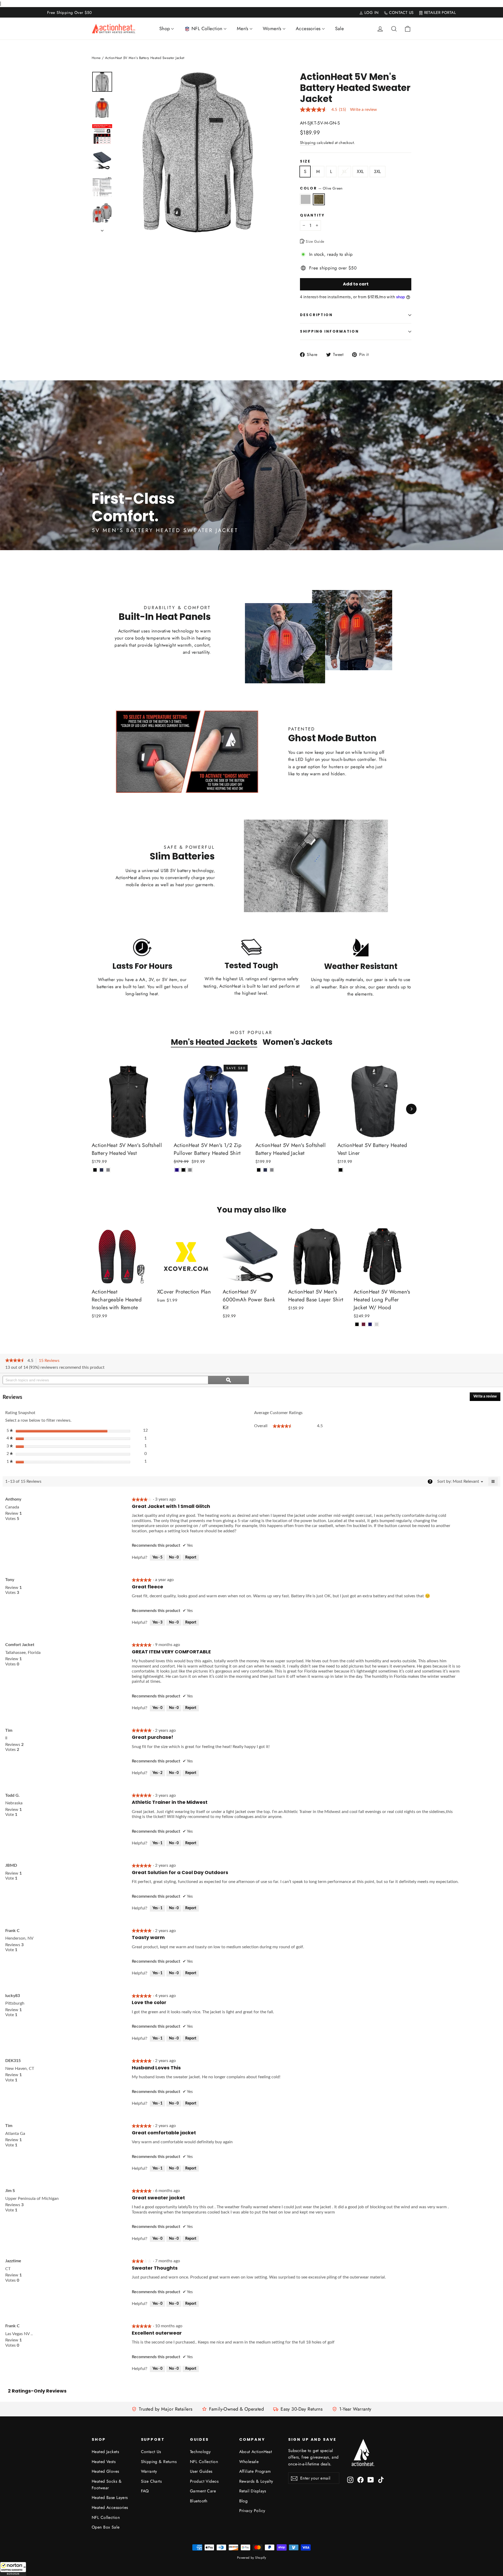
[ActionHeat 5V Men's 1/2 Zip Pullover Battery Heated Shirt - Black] (184, 1170)
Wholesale (249, 2462)
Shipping (308, 143)
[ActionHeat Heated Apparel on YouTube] (371, 2479)
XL (345, 171)
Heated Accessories (110, 2507)
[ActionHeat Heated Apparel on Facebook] (360, 2479)
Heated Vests (104, 2462)
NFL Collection (106, 2517)
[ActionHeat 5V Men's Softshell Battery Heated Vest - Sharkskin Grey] (108, 1170)
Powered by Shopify (252, 2558)
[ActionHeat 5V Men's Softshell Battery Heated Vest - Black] (95, 1170)
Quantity (312, 215)
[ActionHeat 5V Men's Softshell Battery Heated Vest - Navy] (102, 1170)
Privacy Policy (252, 2511)
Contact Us (151, 2452)
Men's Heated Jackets (214, 1042)
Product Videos (204, 2481)
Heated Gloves (105, 2471)
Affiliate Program (255, 2471)
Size (305, 161)
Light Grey (306, 199)
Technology (200, 2452)
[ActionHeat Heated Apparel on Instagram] (350, 2479)
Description (316, 315)
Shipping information (329, 331)
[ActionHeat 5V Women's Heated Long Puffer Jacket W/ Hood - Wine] (363, 1324)
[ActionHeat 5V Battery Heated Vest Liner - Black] (341, 1170)
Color (321, 188)
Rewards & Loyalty (256, 2481)
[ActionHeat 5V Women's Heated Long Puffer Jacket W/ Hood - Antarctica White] (377, 1324)
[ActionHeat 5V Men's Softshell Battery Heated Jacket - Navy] (265, 1170)
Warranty (149, 2471)
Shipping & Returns (159, 2462)
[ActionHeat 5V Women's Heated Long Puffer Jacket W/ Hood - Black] (357, 1324)
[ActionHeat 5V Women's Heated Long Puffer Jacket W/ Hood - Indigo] (370, 1324)
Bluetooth (199, 2501)
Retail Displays (253, 2491)
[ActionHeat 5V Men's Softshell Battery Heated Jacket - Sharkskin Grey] (272, 1170)
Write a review (363, 110)
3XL (377, 171)
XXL (360, 171)
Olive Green (319, 199)
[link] (15, 1361)
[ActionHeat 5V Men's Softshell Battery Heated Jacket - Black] (259, 1170)
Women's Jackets (297, 1042)
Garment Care (203, 2491)
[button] (13, 2569)
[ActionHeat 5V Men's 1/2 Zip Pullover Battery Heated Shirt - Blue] (177, 1170)
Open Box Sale (106, 2527)
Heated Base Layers (110, 2497)
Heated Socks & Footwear (107, 2485)
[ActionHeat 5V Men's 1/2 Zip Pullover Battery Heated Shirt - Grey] (190, 1170)
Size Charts (151, 2481)
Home (96, 58)
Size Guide (315, 241)
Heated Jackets (105, 2452)
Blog (244, 2501)
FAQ (145, 2491)
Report (191, 1557)
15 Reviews (51, 1361)
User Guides (201, 2471)
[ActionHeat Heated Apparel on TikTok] (381, 2479)
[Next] (411, 1109)
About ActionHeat (256, 2452)
